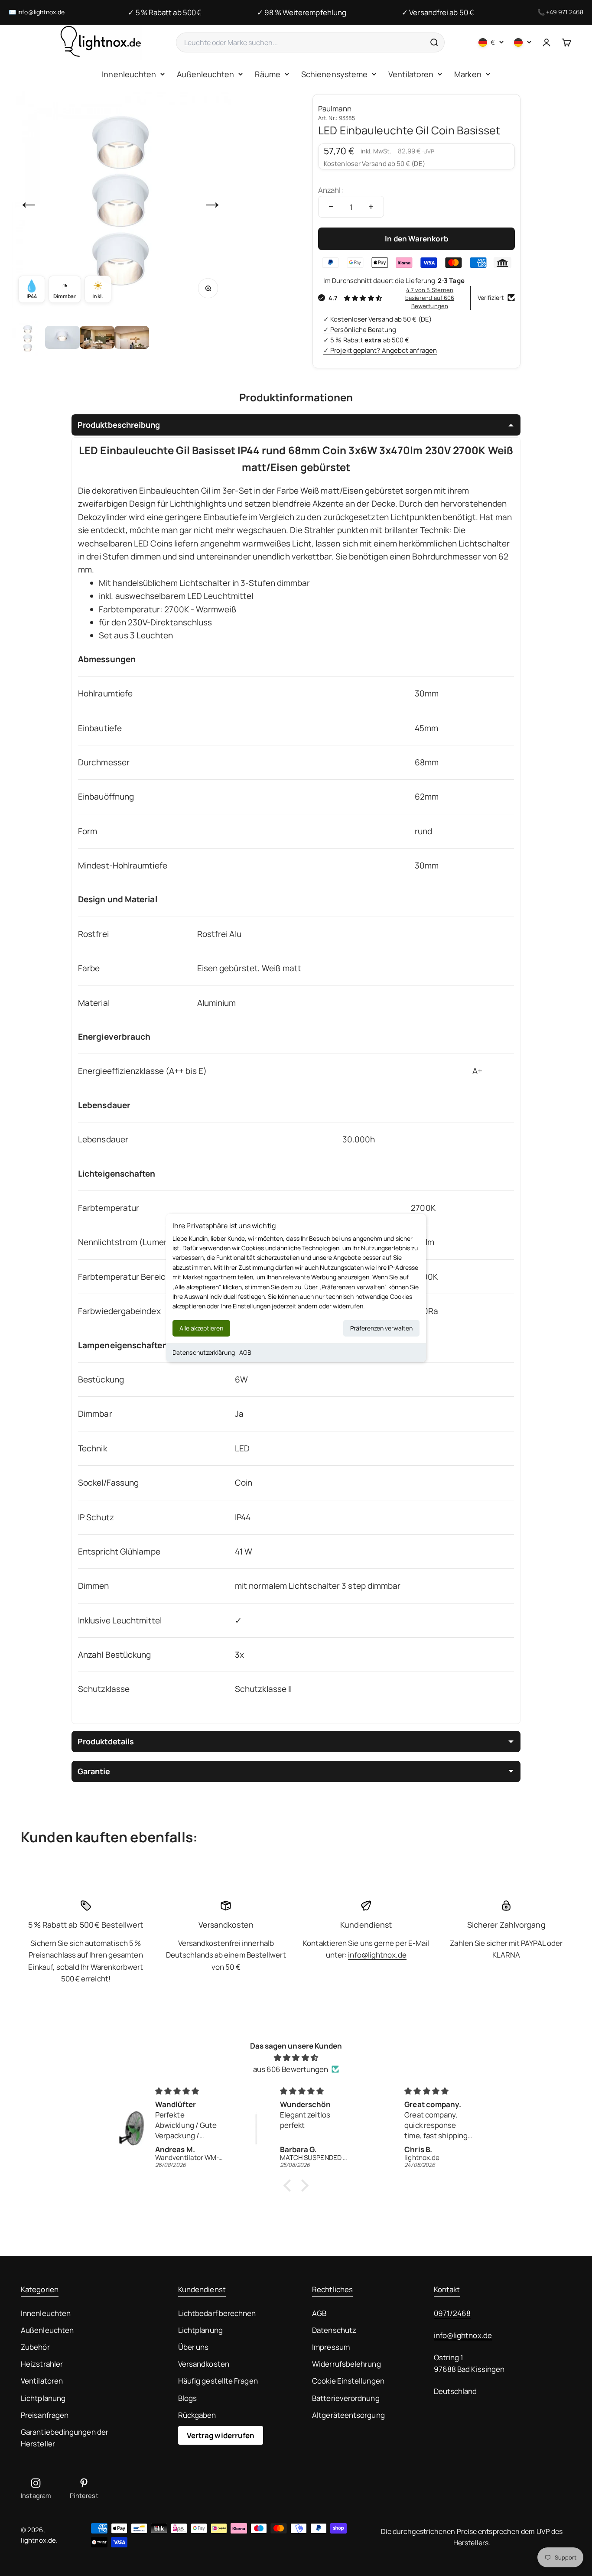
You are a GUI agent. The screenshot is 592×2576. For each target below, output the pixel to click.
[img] (296, 2057)
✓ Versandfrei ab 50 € (438, 12)
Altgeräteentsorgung (348, 2415)
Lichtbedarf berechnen (217, 2313)
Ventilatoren (411, 74)
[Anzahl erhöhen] (371, 207)
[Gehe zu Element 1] (28, 338)
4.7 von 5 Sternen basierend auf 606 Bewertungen (430, 298)
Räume (267, 74)
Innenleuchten (129, 74)
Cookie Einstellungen (348, 2381)
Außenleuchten (205, 74)
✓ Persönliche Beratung (360, 330)
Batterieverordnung (346, 2398)
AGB (245, 1352)
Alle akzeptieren (201, 1328)
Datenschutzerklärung (204, 1352)
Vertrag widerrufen (221, 2435)
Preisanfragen (45, 2415)
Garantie (94, 1771)
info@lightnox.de (41, 12)
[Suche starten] (434, 42)
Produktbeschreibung (119, 425)
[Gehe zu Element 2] (62, 338)
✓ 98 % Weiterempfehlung (302, 12)
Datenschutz (334, 2330)
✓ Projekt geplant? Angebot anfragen (380, 350)
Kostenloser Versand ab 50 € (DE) (374, 164)
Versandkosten (204, 2364)
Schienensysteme (334, 74)
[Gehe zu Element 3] (97, 338)
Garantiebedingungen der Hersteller (65, 2438)
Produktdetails (106, 1741)
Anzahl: (331, 190)
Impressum (331, 2347)
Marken (468, 74)
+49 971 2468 (565, 12)
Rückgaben (197, 2415)
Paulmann (335, 109)
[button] (289, 2185)
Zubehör (35, 2347)
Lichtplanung (43, 2398)
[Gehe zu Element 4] (132, 338)
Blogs (187, 2398)
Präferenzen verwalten (381, 1328)
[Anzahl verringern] (331, 207)
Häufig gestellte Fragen (218, 2381)
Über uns (194, 2347)
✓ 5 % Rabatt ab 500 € (165, 12)
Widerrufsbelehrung (346, 2364)
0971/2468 (452, 2313)
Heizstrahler (42, 2364)
